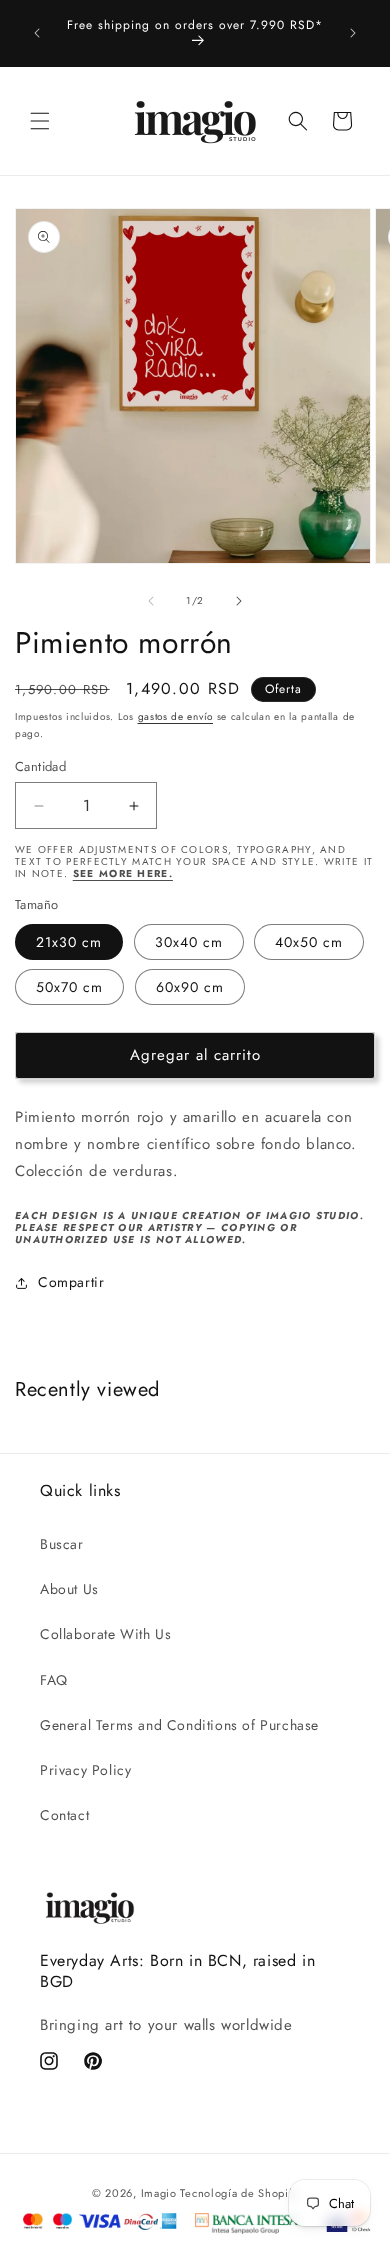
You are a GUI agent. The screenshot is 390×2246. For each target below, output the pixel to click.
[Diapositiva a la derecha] (239, 601)
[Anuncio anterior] (37, 33)
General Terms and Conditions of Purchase (179, 1725)
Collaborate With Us (105, 1634)
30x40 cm (189, 942)
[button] (40, 121)
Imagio (159, 2193)
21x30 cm (69, 942)
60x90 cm (190, 987)
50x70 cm (69, 987)
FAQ (54, 1680)
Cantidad (40, 766)
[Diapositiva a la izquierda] (151, 601)
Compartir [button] (71, 1282)
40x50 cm (309, 942)
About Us (69, 1589)
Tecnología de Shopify (239, 2193)
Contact (64, 1815)
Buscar (62, 1544)
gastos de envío (176, 716)
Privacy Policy (85, 1770)
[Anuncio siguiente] (353, 33)
